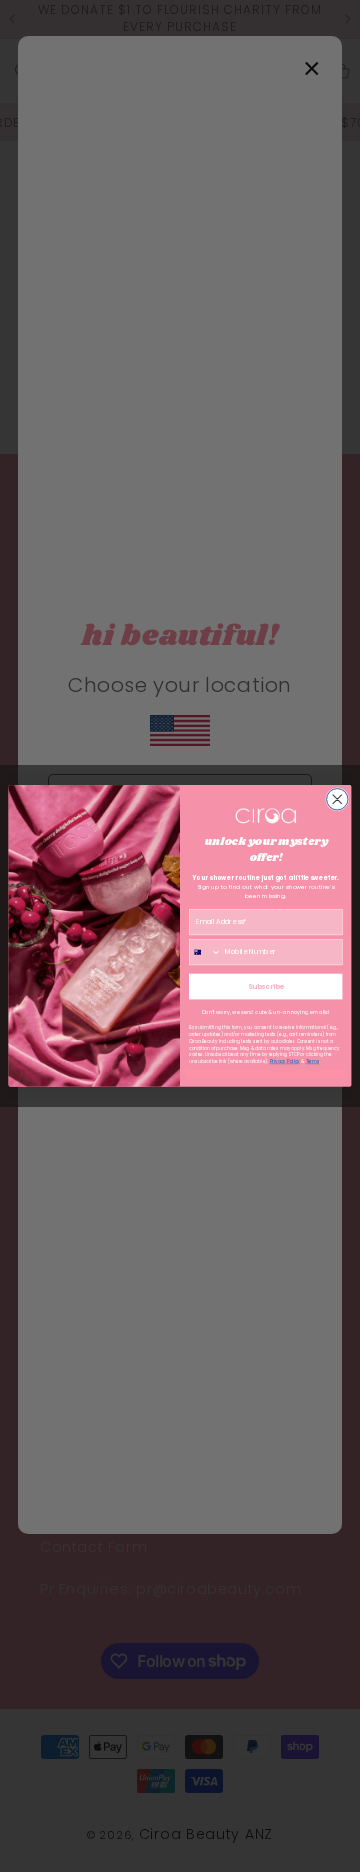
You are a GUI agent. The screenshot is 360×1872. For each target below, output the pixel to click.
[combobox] (204, 952)
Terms (313, 1062)
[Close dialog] (337, 799)
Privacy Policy (285, 1062)
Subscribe (266, 986)
